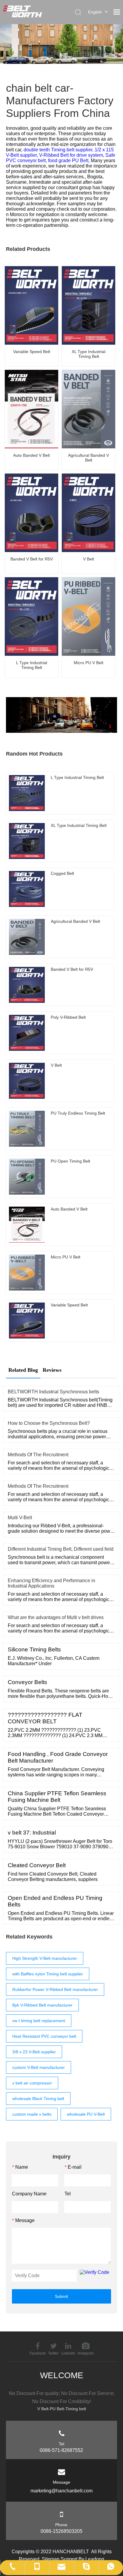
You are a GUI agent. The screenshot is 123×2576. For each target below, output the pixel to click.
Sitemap (51, 2559)
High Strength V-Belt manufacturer (45, 1958)
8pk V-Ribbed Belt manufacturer (42, 2005)
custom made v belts (32, 2114)
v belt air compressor (32, 2083)
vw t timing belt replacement (39, 2021)
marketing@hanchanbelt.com (61, 2491)
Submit (61, 2296)
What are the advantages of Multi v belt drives (56, 1617)
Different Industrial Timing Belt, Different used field (61, 1549)
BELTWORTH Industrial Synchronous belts (53, 1392)
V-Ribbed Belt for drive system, (72, 155)
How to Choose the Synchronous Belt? (49, 1423)
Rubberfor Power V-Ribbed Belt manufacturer (55, 1989)
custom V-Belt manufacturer (39, 2067)
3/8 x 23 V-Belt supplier (34, 2052)
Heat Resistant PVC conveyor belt (44, 2036)
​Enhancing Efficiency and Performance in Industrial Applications (51, 1583)
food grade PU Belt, (69, 160)
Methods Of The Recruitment (38, 1455)
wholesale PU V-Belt (86, 2114)
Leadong (95, 2559)
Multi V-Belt (20, 1518)
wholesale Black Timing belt (38, 2099)
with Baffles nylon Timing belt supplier (48, 1974)
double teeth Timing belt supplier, (59, 150)
